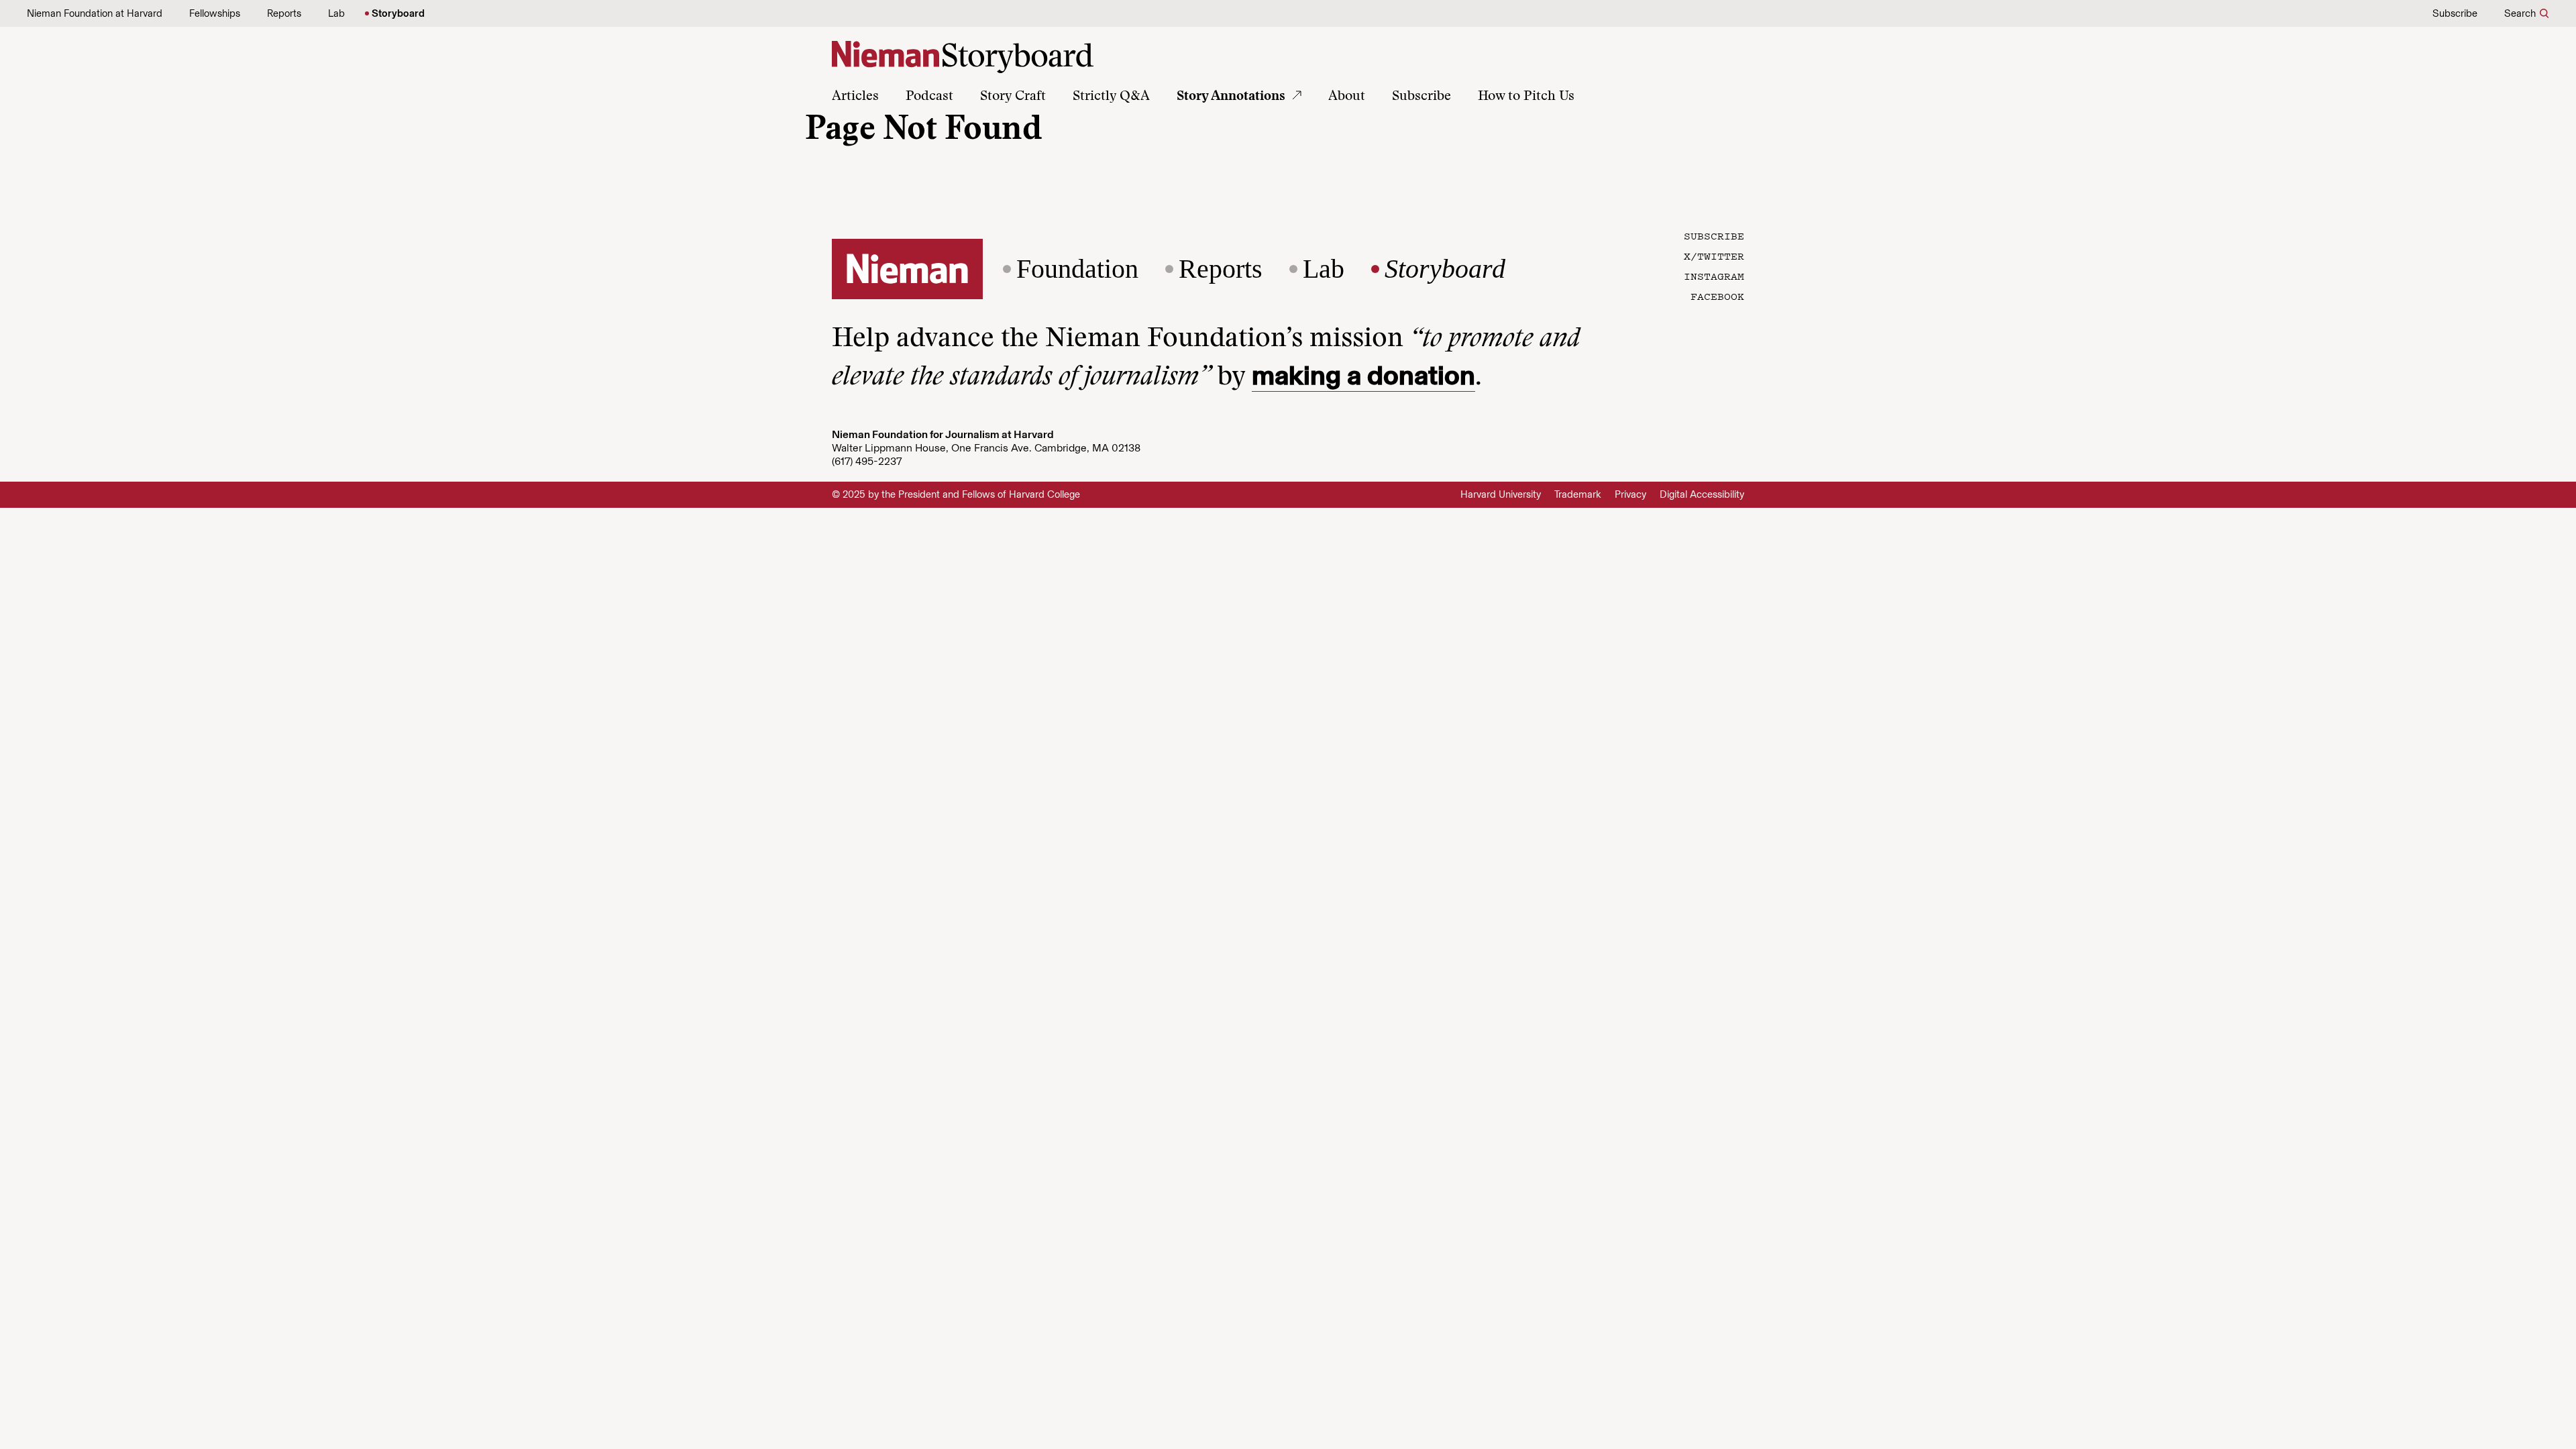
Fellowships (215, 13)
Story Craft (1013, 97)
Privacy (1630, 494)
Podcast (929, 97)
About (1347, 97)
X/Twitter (1714, 256)
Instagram (1714, 276)
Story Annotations (1231, 97)
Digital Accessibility (1702, 494)
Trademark (1578, 494)
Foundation (1077, 269)
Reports (284, 13)
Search (2520, 13)
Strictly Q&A (1111, 97)
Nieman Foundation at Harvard (95, 13)
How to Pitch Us (1526, 97)
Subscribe (2455, 13)
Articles (855, 97)
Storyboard (398, 13)
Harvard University (1501, 494)
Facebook (1717, 296)
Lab (336, 13)
